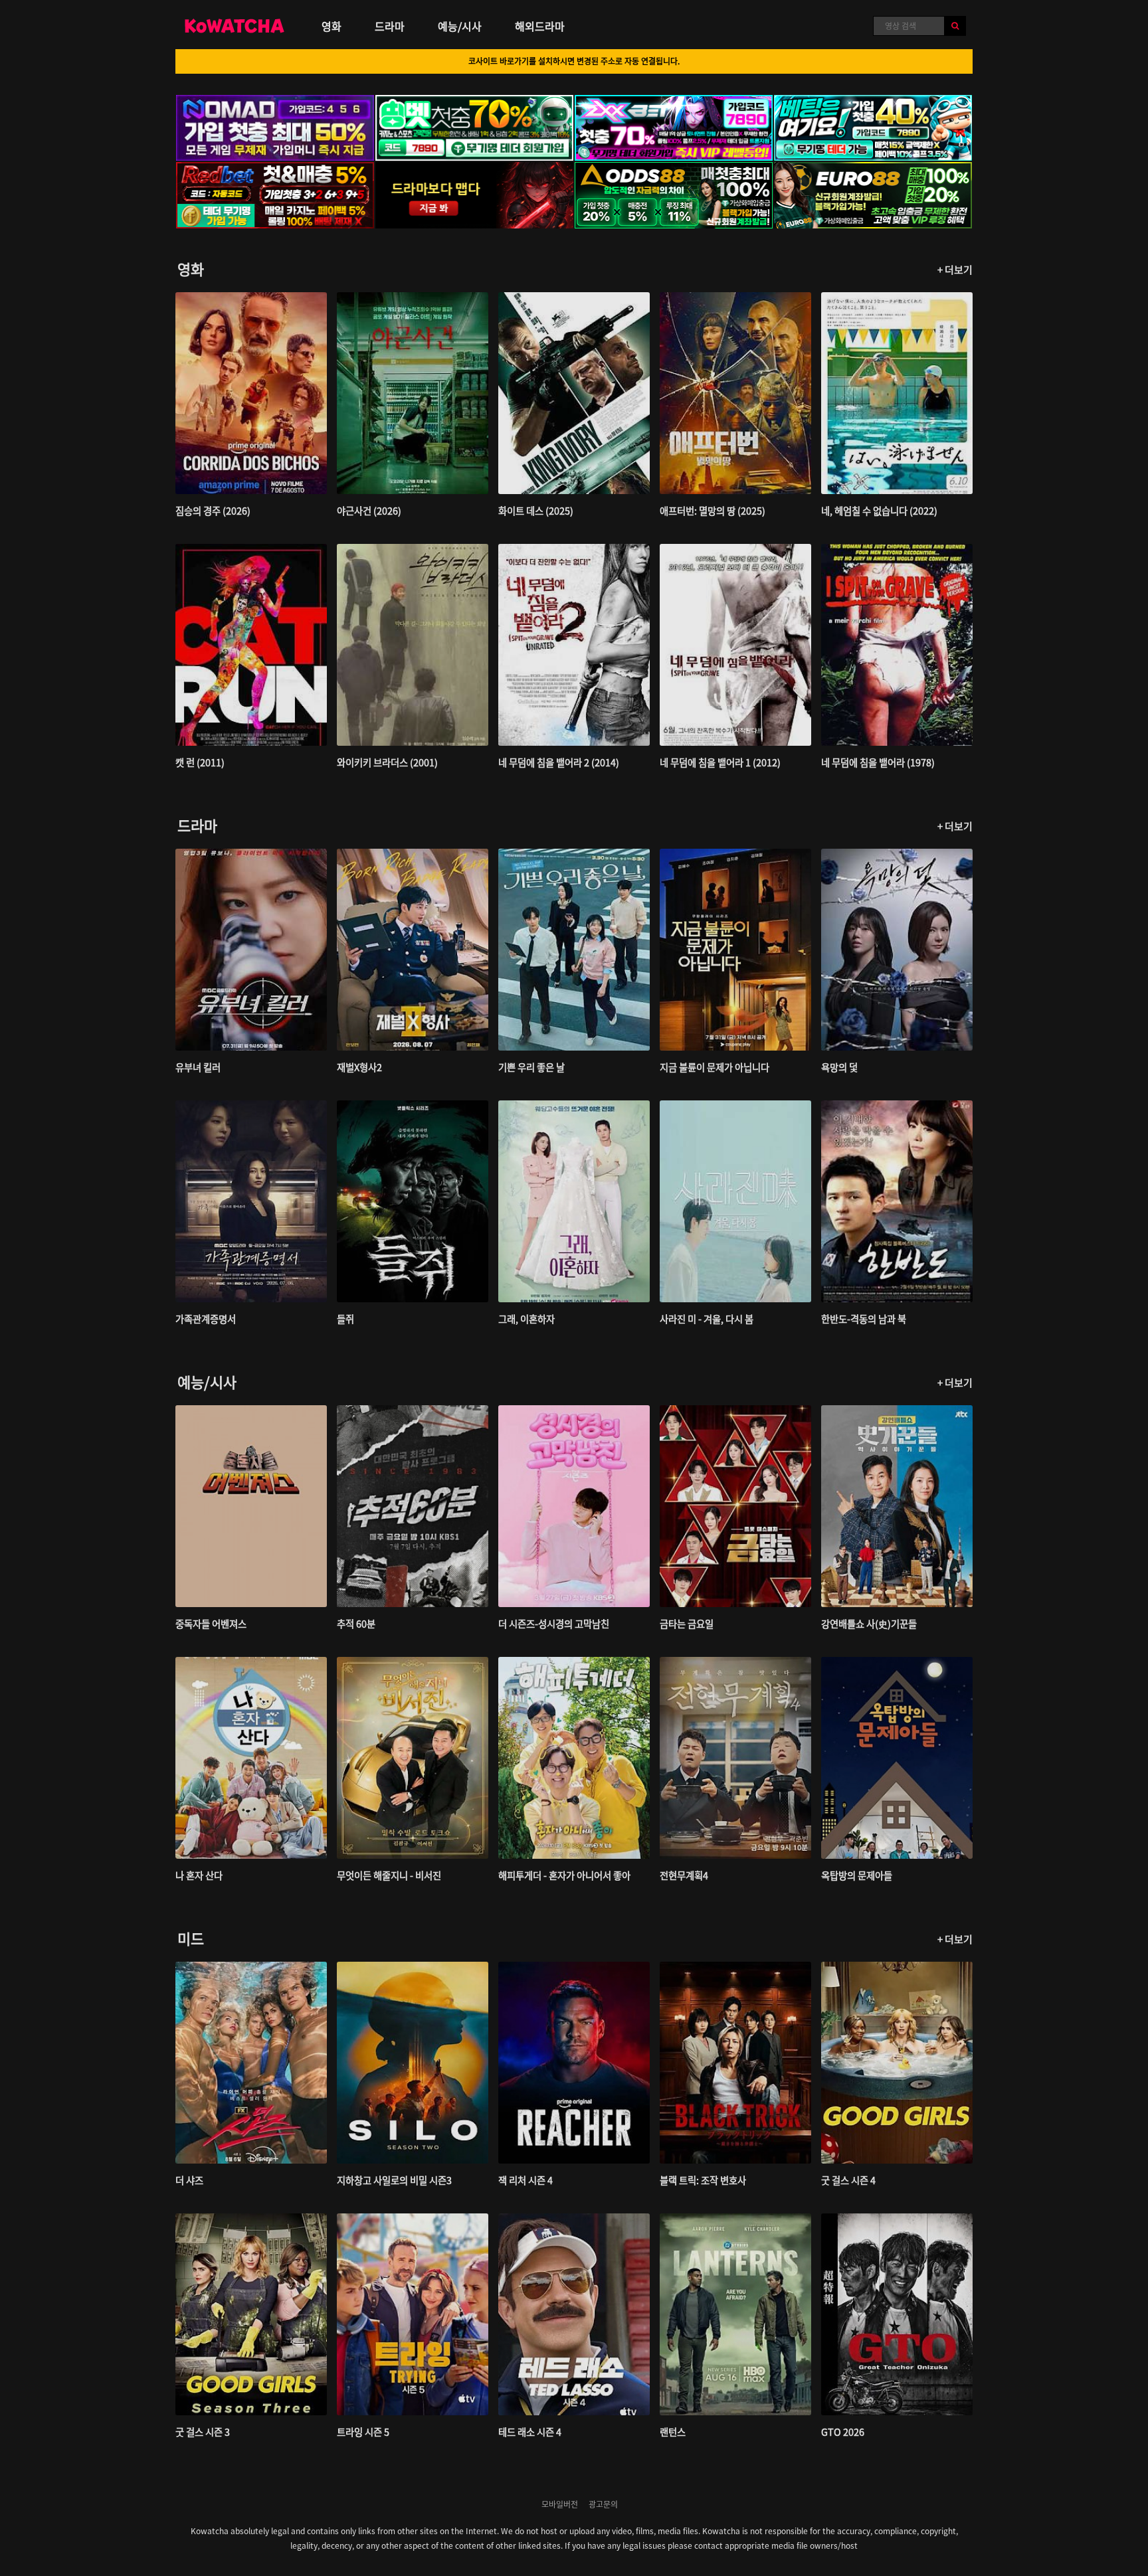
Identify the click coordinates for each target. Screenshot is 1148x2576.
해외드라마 (540, 26)
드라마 (390, 26)
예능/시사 (460, 26)
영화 (332, 26)
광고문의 (603, 2504)
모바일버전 (560, 2504)
